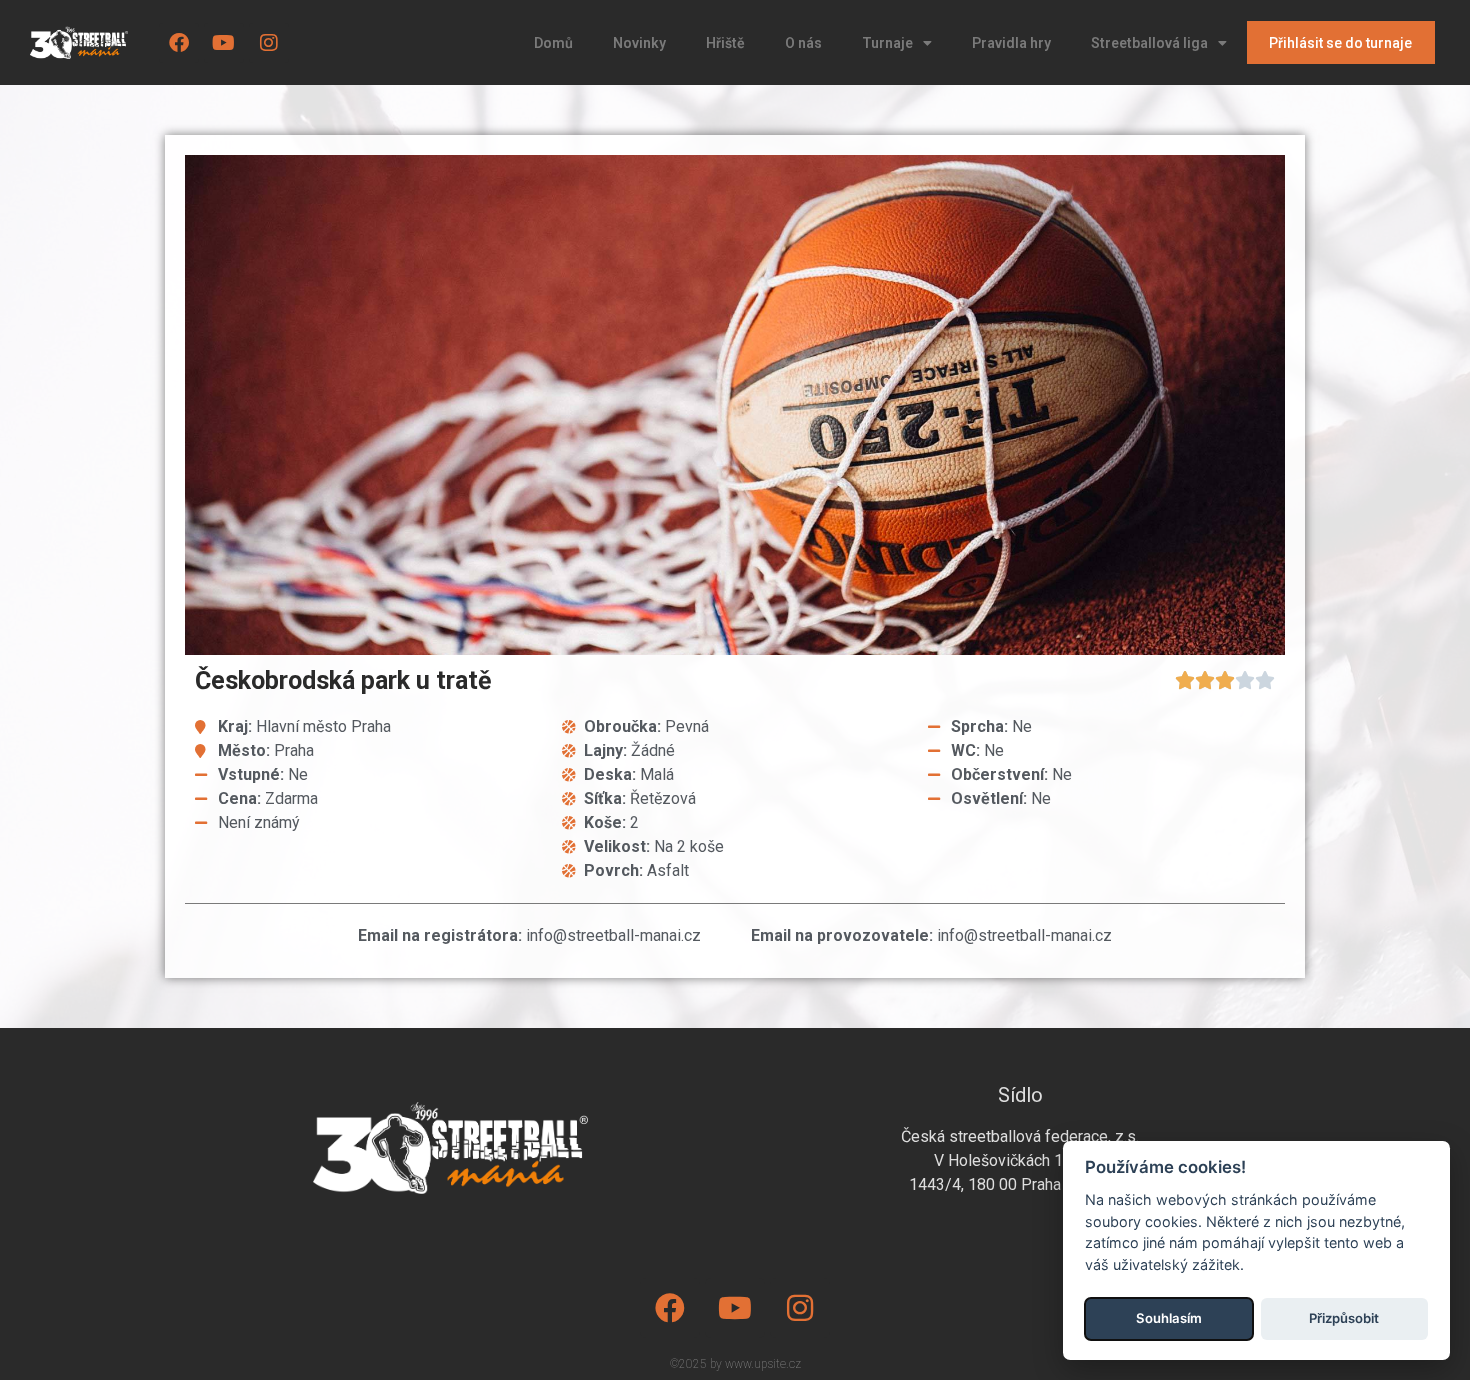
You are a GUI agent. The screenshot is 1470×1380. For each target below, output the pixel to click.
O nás (803, 43)
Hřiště (725, 43)
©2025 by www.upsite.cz (735, 1364)
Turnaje (887, 43)
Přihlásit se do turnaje (1340, 43)
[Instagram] (269, 43)
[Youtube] (224, 43)
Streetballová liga (1149, 43)
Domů (553, 43)
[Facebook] (179, 43)
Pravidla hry (1011, 43)
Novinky (639, 43)
